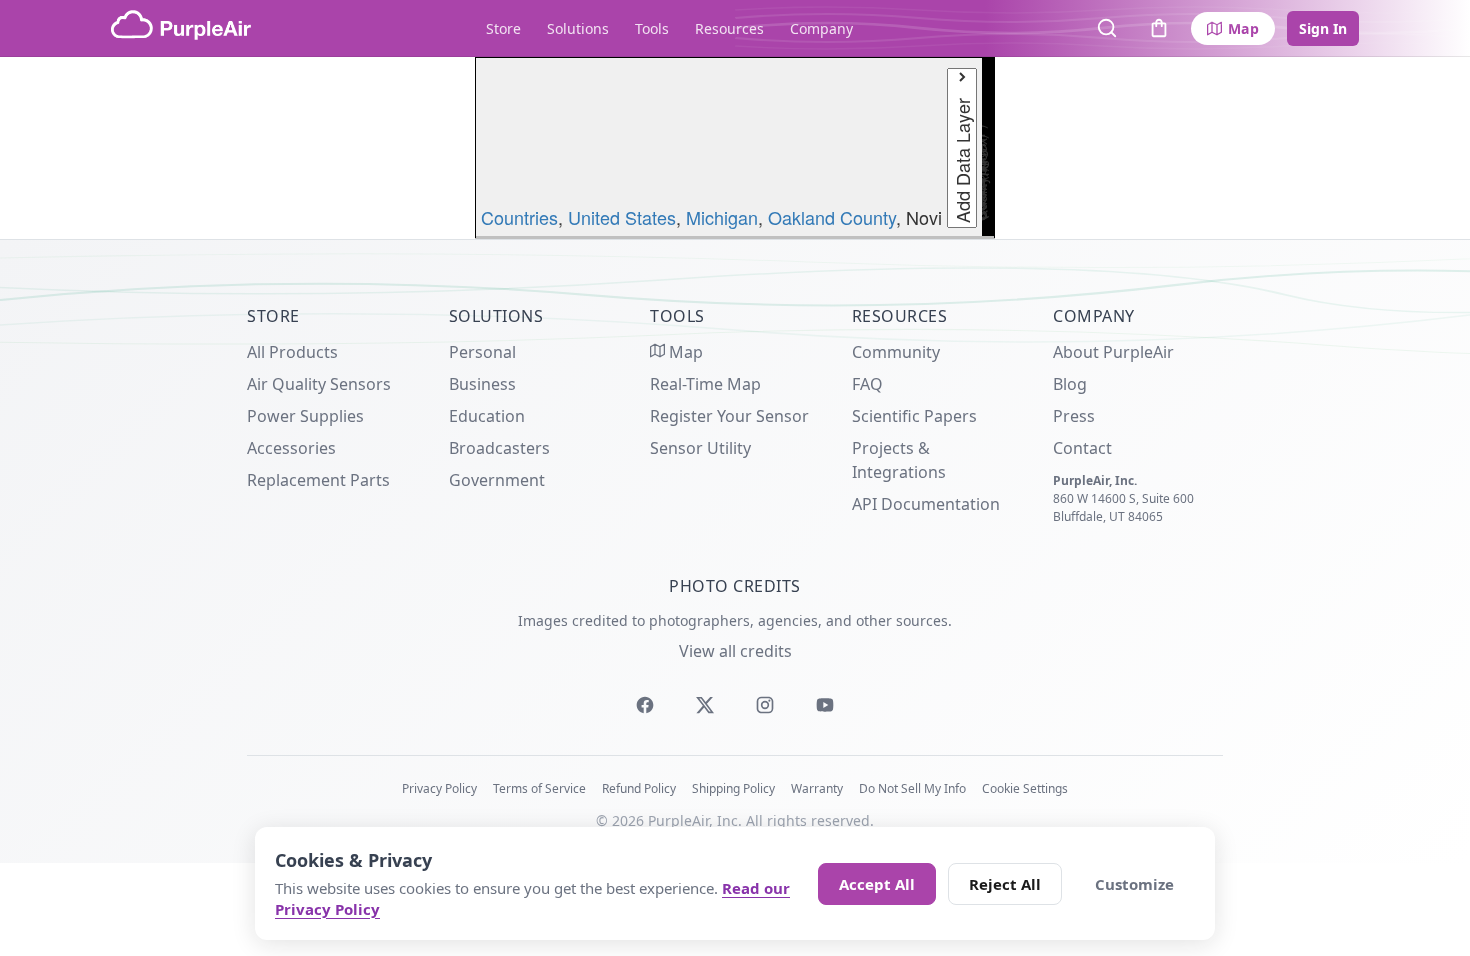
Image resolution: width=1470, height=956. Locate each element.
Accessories (291, 448)
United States (622, 217)
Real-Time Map (705, 384)
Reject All (1005, 884)
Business (482, 384)
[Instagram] (765, 705)
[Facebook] (645, 705)
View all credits (735, 651)
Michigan (722, 217)
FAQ (867, 384)
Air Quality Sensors (319, 384)
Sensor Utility (700, 448)
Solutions (578, 28)
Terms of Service (539, 788)
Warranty (817, 788)
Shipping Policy (733, 788)
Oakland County (832, 217)
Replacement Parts (318, 480)
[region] (735, 148)
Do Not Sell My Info (912, 788)
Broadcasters (499, 448)
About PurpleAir (1113, 352)
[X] (705, 705)
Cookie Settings (1025, 788)
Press (1074, 416)
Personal (482, 352)
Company (821, 28)
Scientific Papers (914, 416)
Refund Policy (639, 788)
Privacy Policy (439, 788)
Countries (519, 217)
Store (503, 28)
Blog (1070, 384)
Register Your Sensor (729, 416)
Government (497, 480)
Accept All (877, 884)
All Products (292, 352)
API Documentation (926, 504)
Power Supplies (305, 416)
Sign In (1323, 28)
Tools (652, 28)
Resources (729, 28)
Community (896, 352)
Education (487, 416)
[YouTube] (825, 705)
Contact (1082, 448)
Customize (1134, 884)
